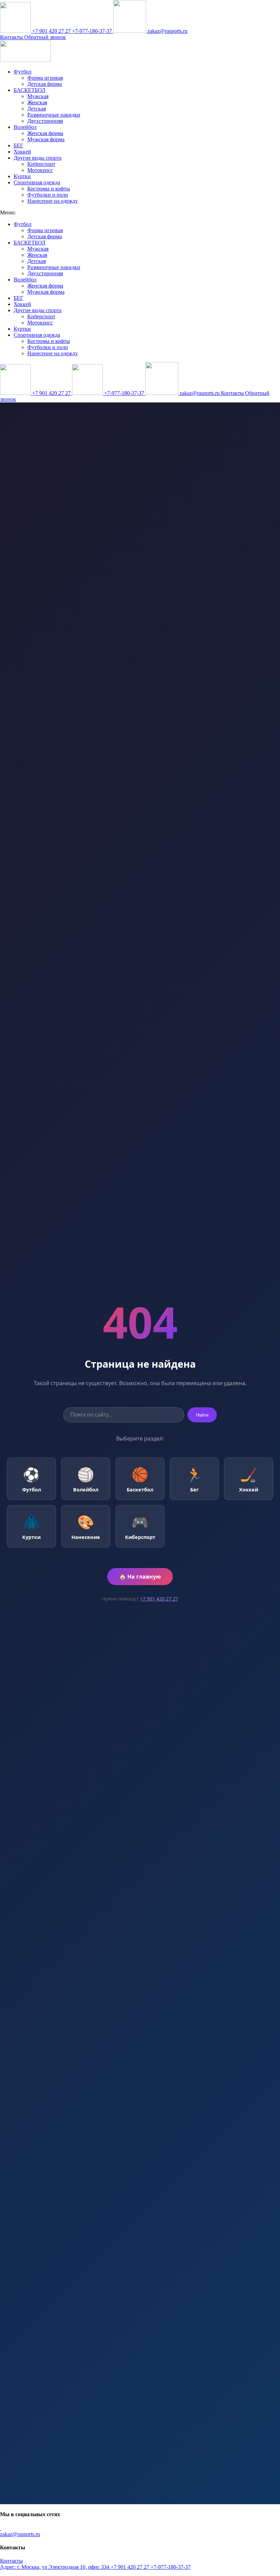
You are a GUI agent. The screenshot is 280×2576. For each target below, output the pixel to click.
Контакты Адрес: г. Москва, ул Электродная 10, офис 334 (55, 2564)
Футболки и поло (48, 195)
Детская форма (45, 84)
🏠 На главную (140, 1577)
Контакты (12, 37)
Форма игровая (45, 78)
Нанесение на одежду (53, 201)
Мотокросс (40, 170)
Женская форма (45, 133)
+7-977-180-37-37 (93, 31)
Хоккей (22, 152)
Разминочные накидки (54, 115)
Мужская (38, 96)
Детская (37, 109)
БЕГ (18, 145)
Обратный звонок (45, 37)
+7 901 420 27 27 (51, 31)
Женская (37, 102)
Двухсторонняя (45, 121)
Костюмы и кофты (49, 189)
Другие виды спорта (38, 158)
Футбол (23, 72)
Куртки (22, 176)
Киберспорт (41, 164)
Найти (202, 1415)
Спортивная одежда (37, 182)
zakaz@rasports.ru (167, 31)
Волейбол (25, 127)
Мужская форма (46, 139)
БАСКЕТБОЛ (30, 90)
